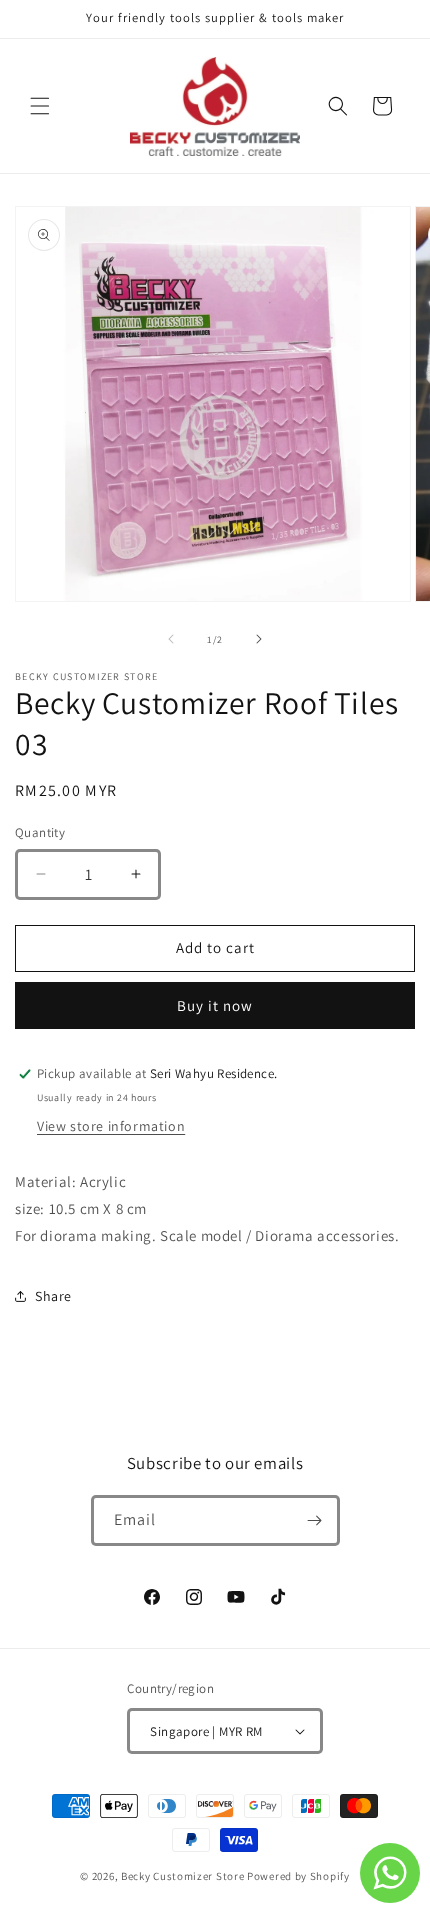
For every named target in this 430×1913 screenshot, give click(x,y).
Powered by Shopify (298, 1876)
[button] (40, 106)
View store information (111, 1126)
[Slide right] (259, 639)
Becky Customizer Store (182, 1876)
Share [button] (53, 1296)
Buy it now (215, 1005)
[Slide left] (171, 639)
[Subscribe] (315, 1520)
